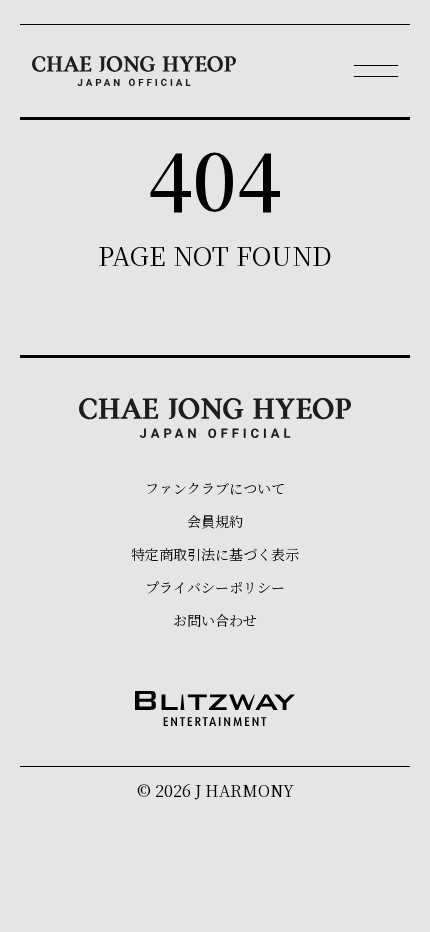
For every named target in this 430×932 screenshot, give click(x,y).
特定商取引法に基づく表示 (215, 554)
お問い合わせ (215, 620)
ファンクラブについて (215, 488)
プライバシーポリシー (215, 587)
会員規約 (215, 521)
